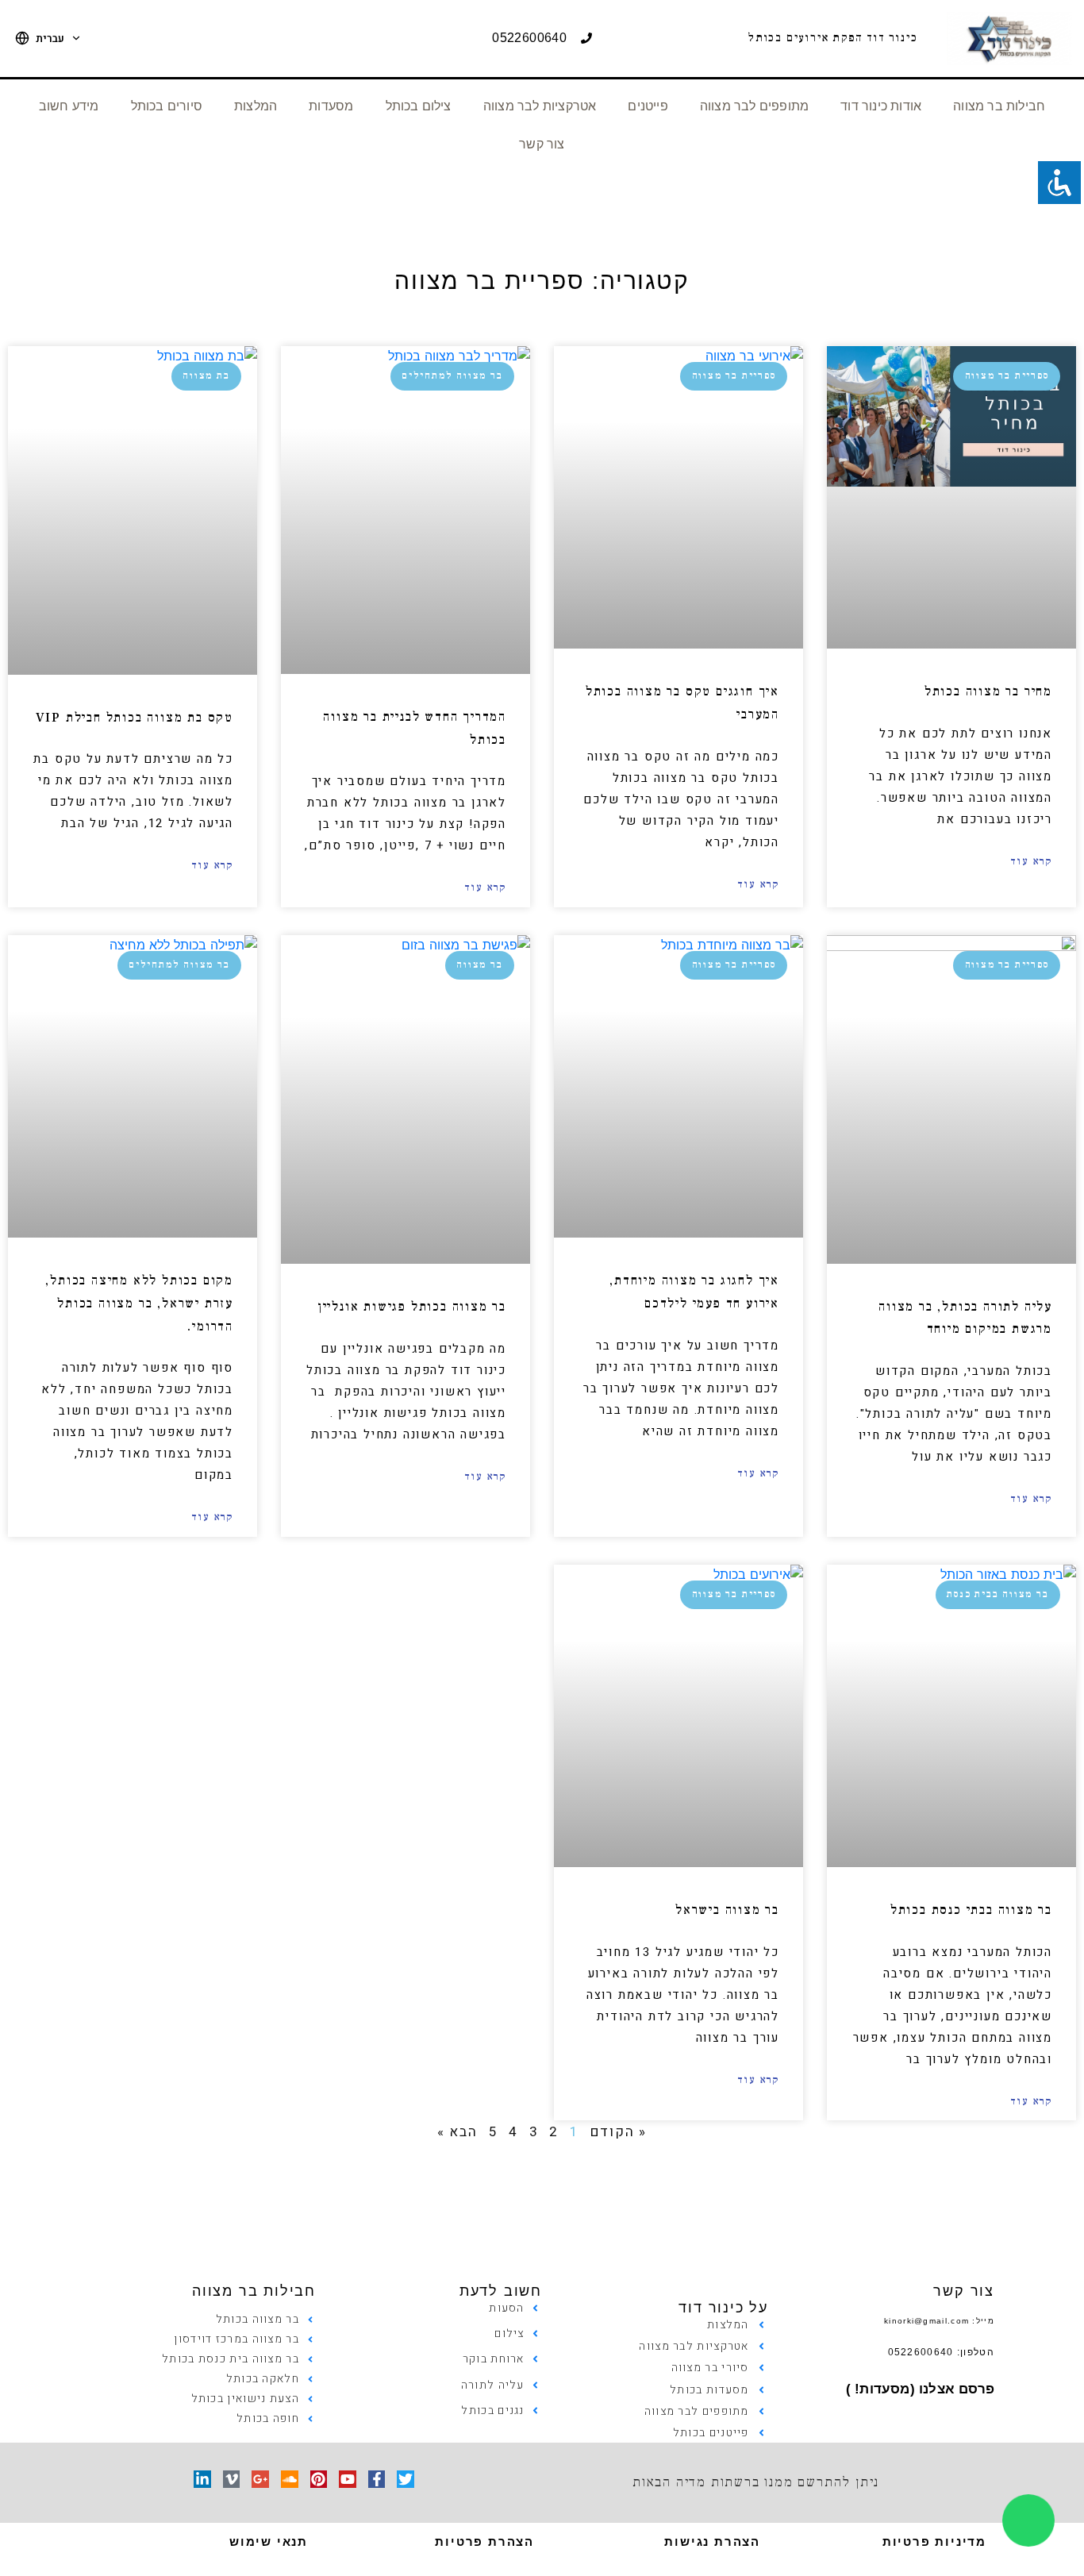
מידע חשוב (69, 106)
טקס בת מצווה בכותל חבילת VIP (135, 718)
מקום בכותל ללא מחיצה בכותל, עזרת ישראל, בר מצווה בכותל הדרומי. (139, 1303)
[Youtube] (348, 2479)
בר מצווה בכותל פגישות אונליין (412, 1307)
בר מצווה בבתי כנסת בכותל (971, 1910)
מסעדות (331, 106)
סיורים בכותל (167, 106)
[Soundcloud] (290, 2479)
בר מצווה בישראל (727, 1910)
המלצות (256, 106)
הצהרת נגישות (712, 2541)
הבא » (457, 2132)
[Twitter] (406, 2479)
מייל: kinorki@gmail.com (939, 2321)
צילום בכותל (419, 106)
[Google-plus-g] (260, 2479)
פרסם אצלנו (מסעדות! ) (920, 2389)
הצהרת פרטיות (484, 2541)
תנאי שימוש (269, 2541)
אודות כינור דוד (881, 106)
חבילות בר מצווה (999, 106)
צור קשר (542, 144)
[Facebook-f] (377, 2479)
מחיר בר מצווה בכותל (988, 691)
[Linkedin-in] (202, 2479)
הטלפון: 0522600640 (941, 2352)
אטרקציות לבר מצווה (540, 106)
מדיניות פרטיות (934, 2541)
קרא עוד (1031, 861)
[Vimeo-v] (232, 2479)
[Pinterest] (319, 2479)
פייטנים (648, 106)
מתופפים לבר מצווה (754, 106)
